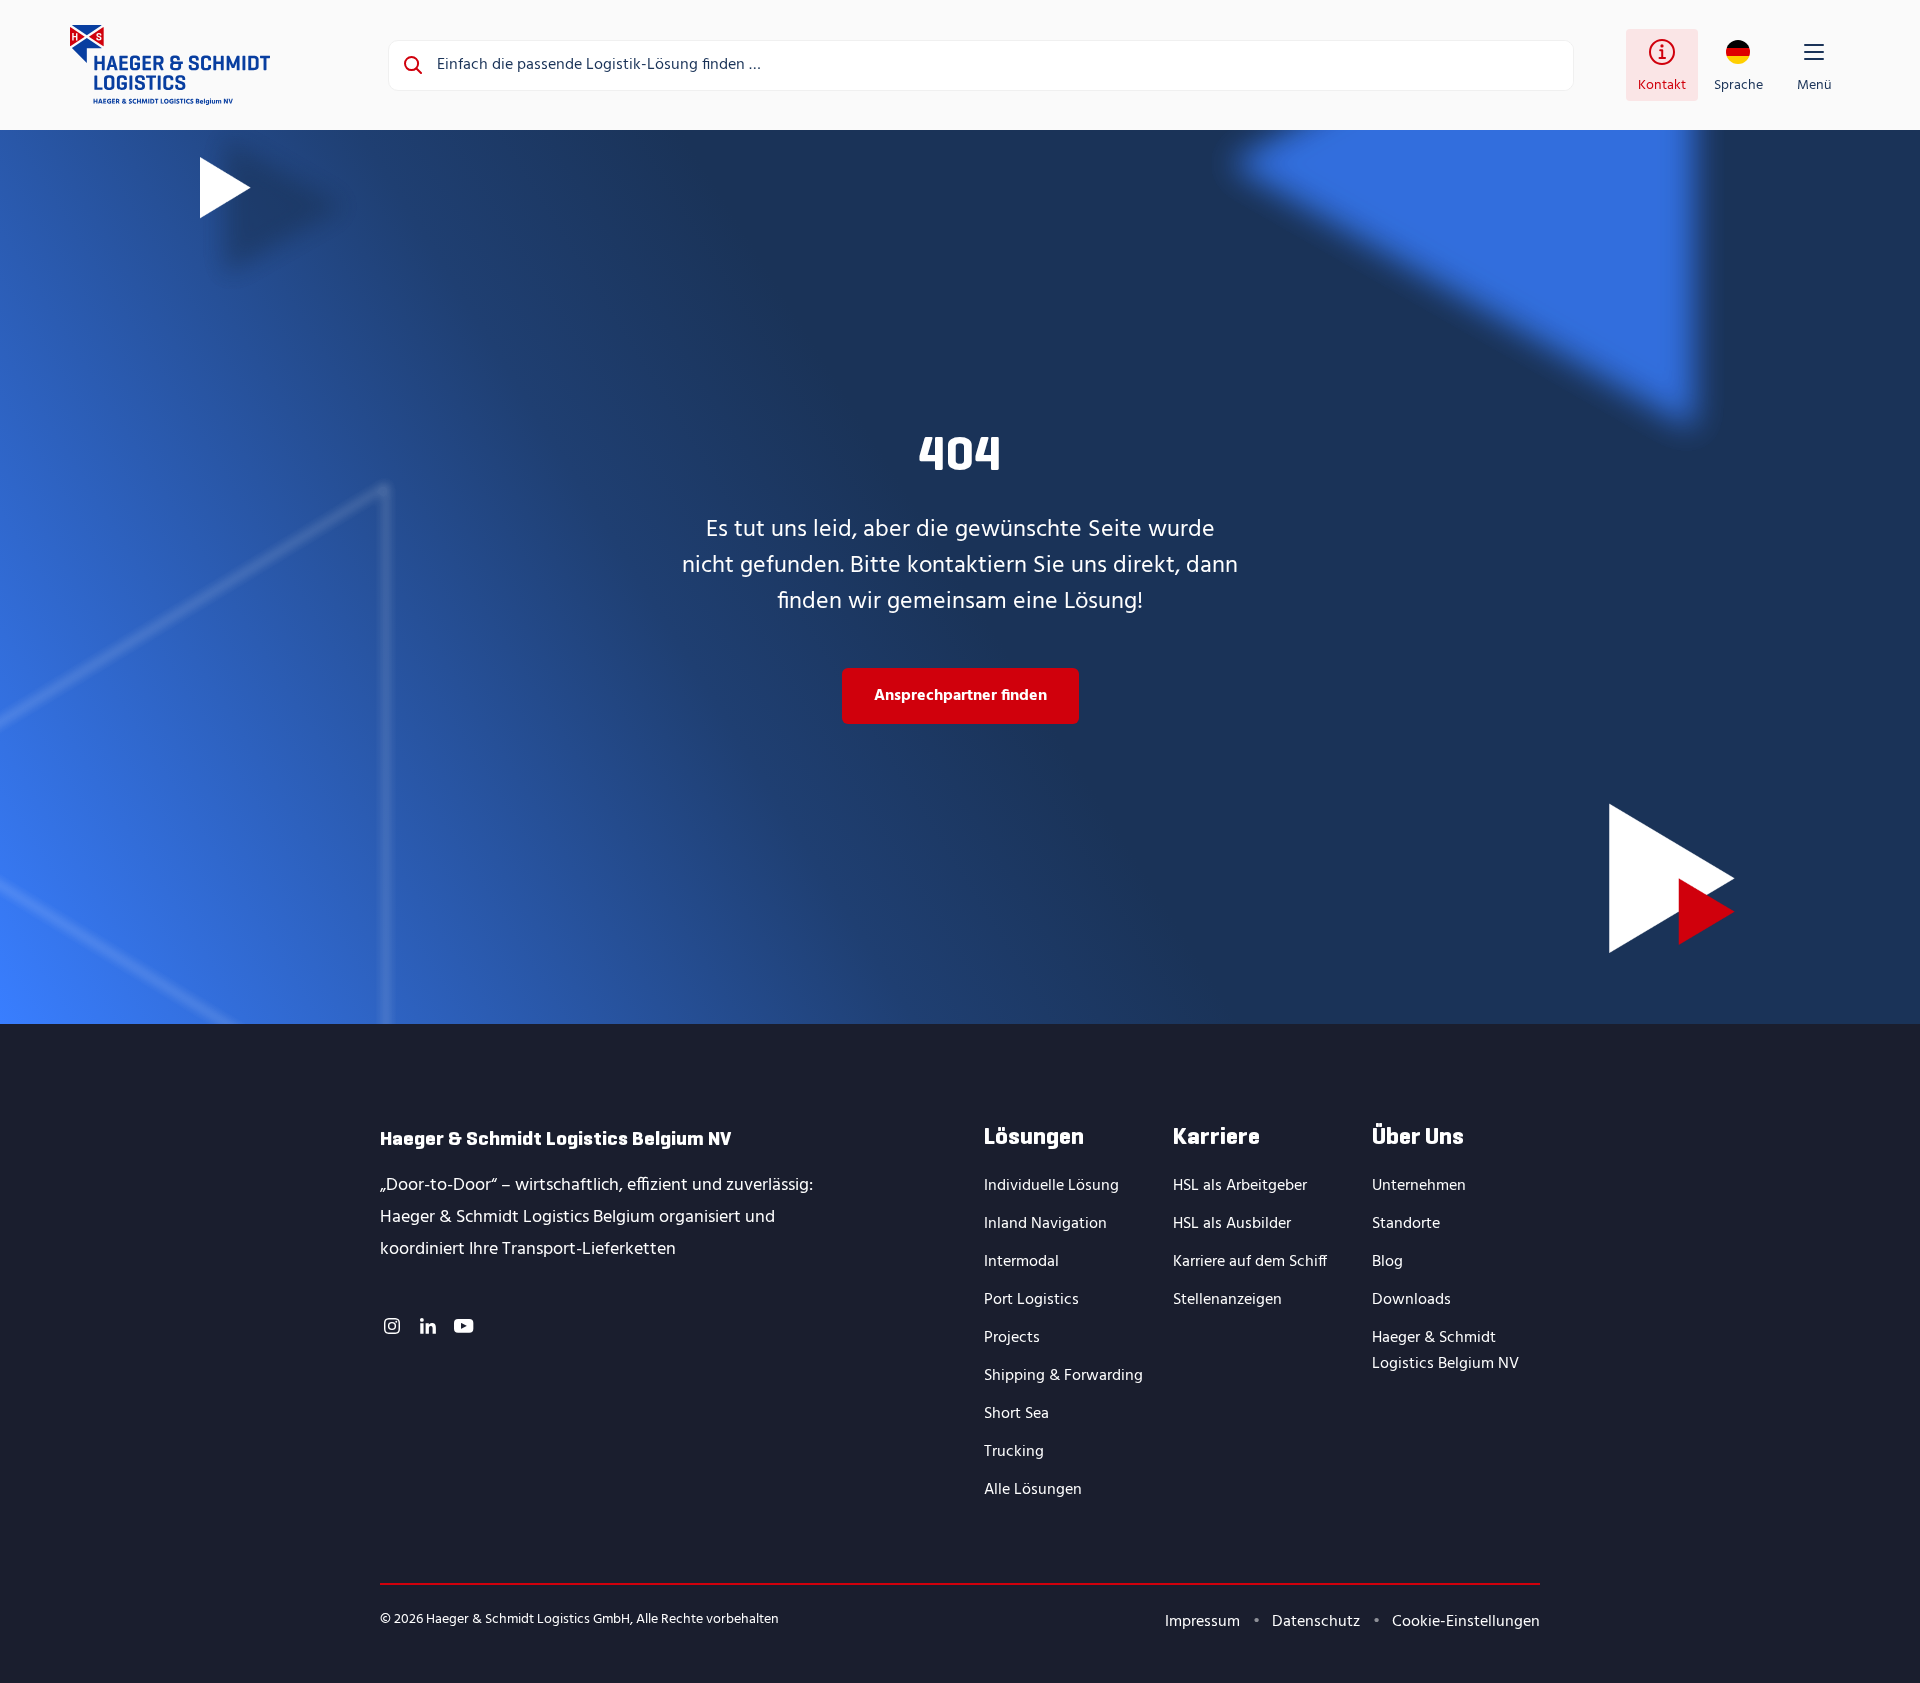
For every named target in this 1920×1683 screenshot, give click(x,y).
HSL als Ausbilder (1232, 1224)
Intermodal (1021, 1262)
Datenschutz (1316, 1622)
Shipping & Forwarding (1063, 1376)
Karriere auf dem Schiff (1250, 1262)
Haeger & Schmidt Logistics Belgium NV (1445, 1351)
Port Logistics (1031, 1300)
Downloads (1411, 1300)
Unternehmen (1419, 1186)
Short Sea (1016, 1414)
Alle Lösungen (1033, 1490)
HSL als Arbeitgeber (1240, 1186)
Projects (1012, 1338)
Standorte (1406, 1224)
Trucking (1014, 1452)
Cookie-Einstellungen (1466, 1622)
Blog (1387, 1262)
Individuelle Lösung (1051, 1186)
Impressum (1202, 1622)
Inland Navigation (1045, 1224)
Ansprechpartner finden (960, 696)
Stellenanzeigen (1227, 1300)
